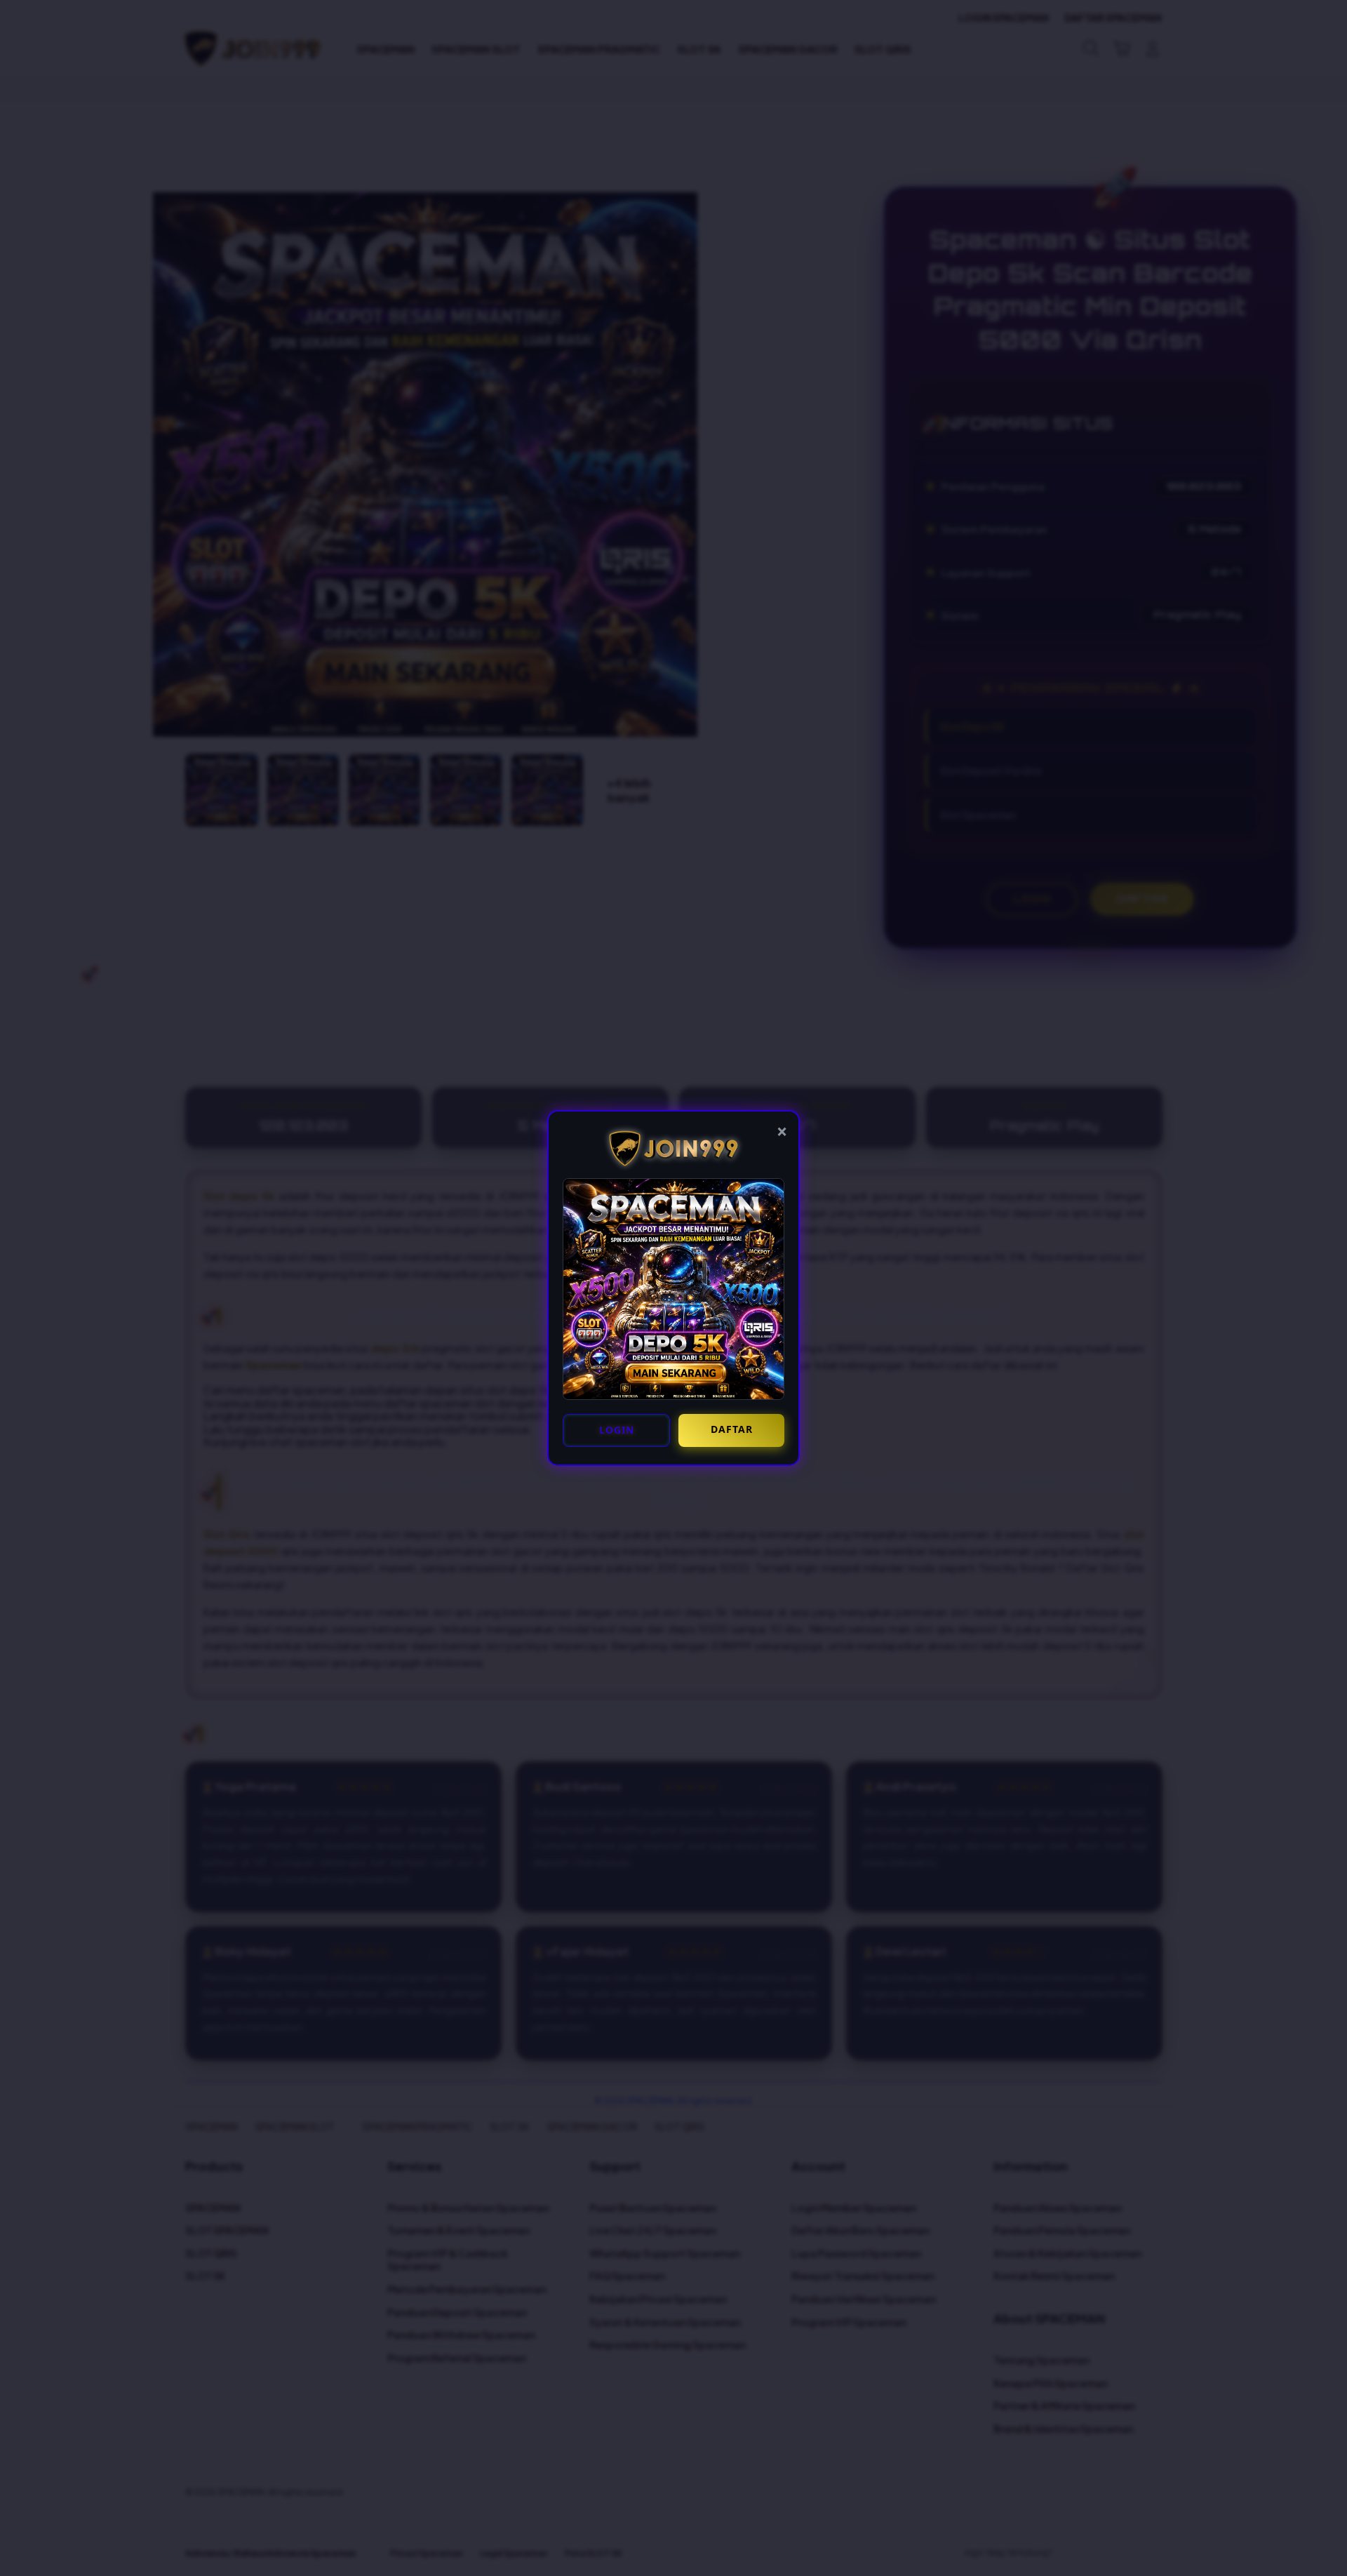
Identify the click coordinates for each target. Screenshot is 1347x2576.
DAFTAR (732, 1429)
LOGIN (617, 1430)
